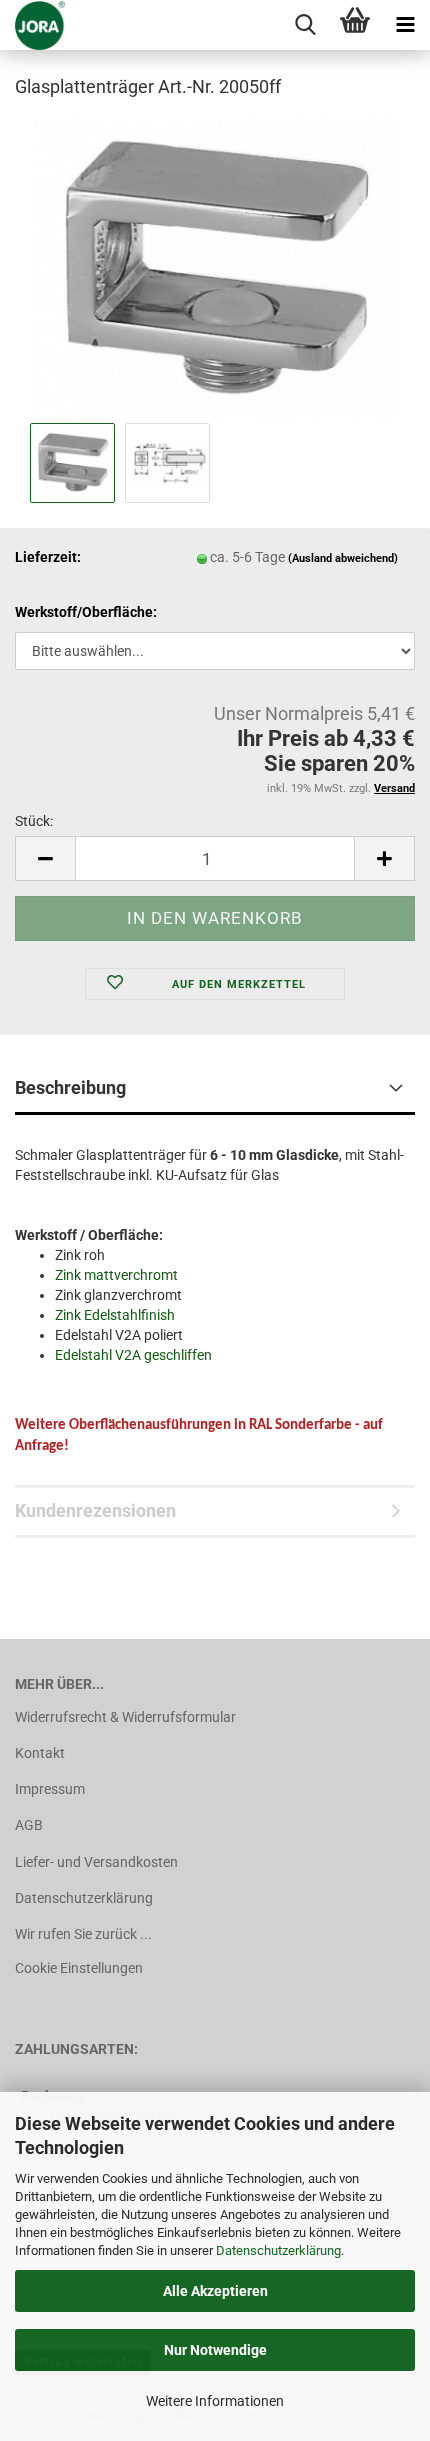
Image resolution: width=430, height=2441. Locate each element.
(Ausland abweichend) (343, 558)
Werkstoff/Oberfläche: (86, 612)
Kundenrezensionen (95, 1510)
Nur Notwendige (215, 2350)
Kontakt (40, 1753)
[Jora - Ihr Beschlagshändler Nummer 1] (33, 25)
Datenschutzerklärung (278, 2250)
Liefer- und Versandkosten (96, 1862)
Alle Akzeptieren (215, 2291)
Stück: (34, 821)
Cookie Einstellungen (79, 1968)
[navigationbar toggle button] (405, 25)
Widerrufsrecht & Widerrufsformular (125, 1717)
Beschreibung (70, 1087)
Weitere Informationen (215, 2401)
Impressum (50, 1789)
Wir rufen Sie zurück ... (83, 1934)
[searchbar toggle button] (305, 25)
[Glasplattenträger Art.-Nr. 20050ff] (215, 266)
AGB (29, 1825)
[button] (45, 858)
